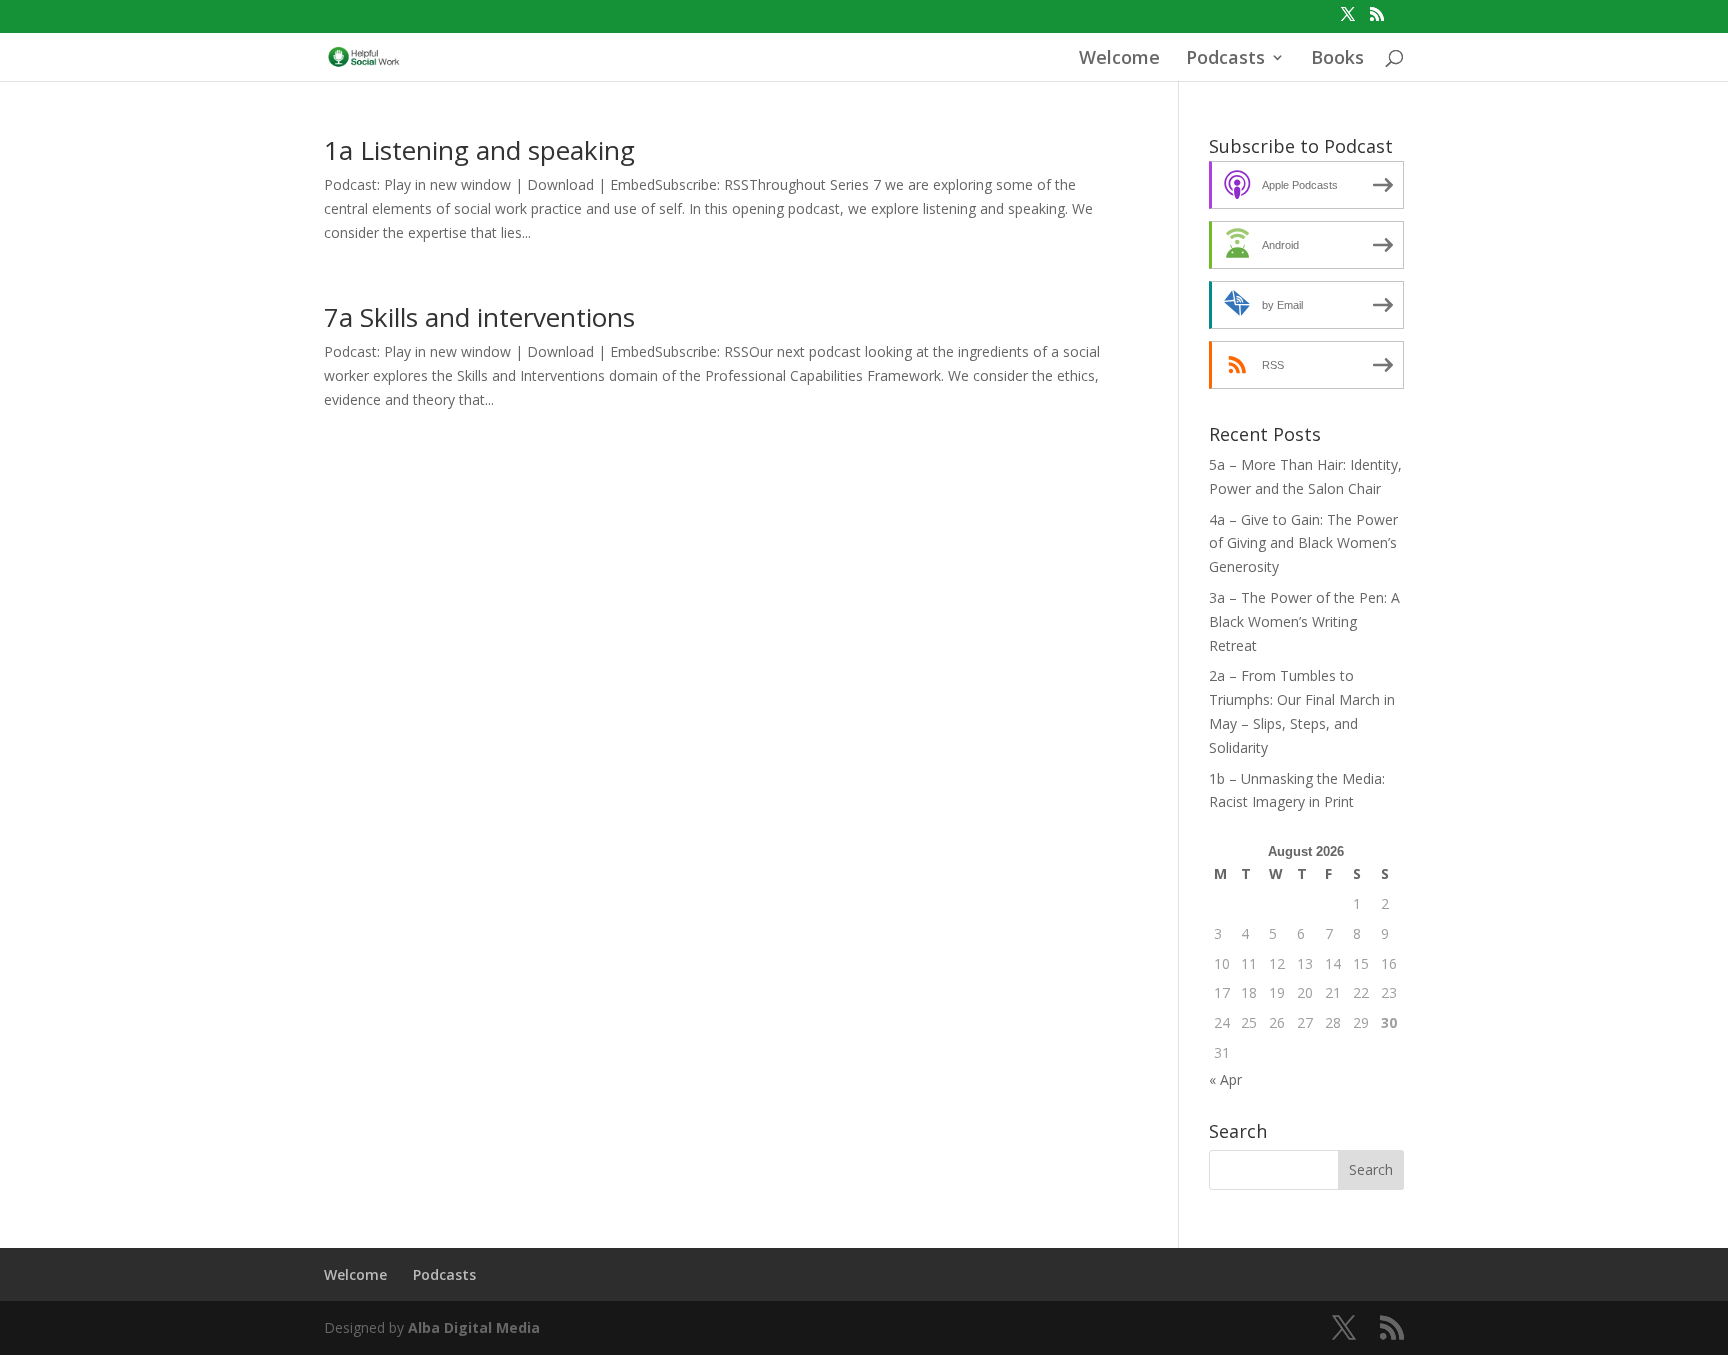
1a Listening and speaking (479, 150)
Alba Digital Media (474, 1327)
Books (1337, 59)
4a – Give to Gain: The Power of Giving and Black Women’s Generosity (1303, 543)
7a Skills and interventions (479, 317)
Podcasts (1225, 59)
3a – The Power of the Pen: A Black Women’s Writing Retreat (1304, 621)
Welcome (1119, 59)
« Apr (1225, 1079)
